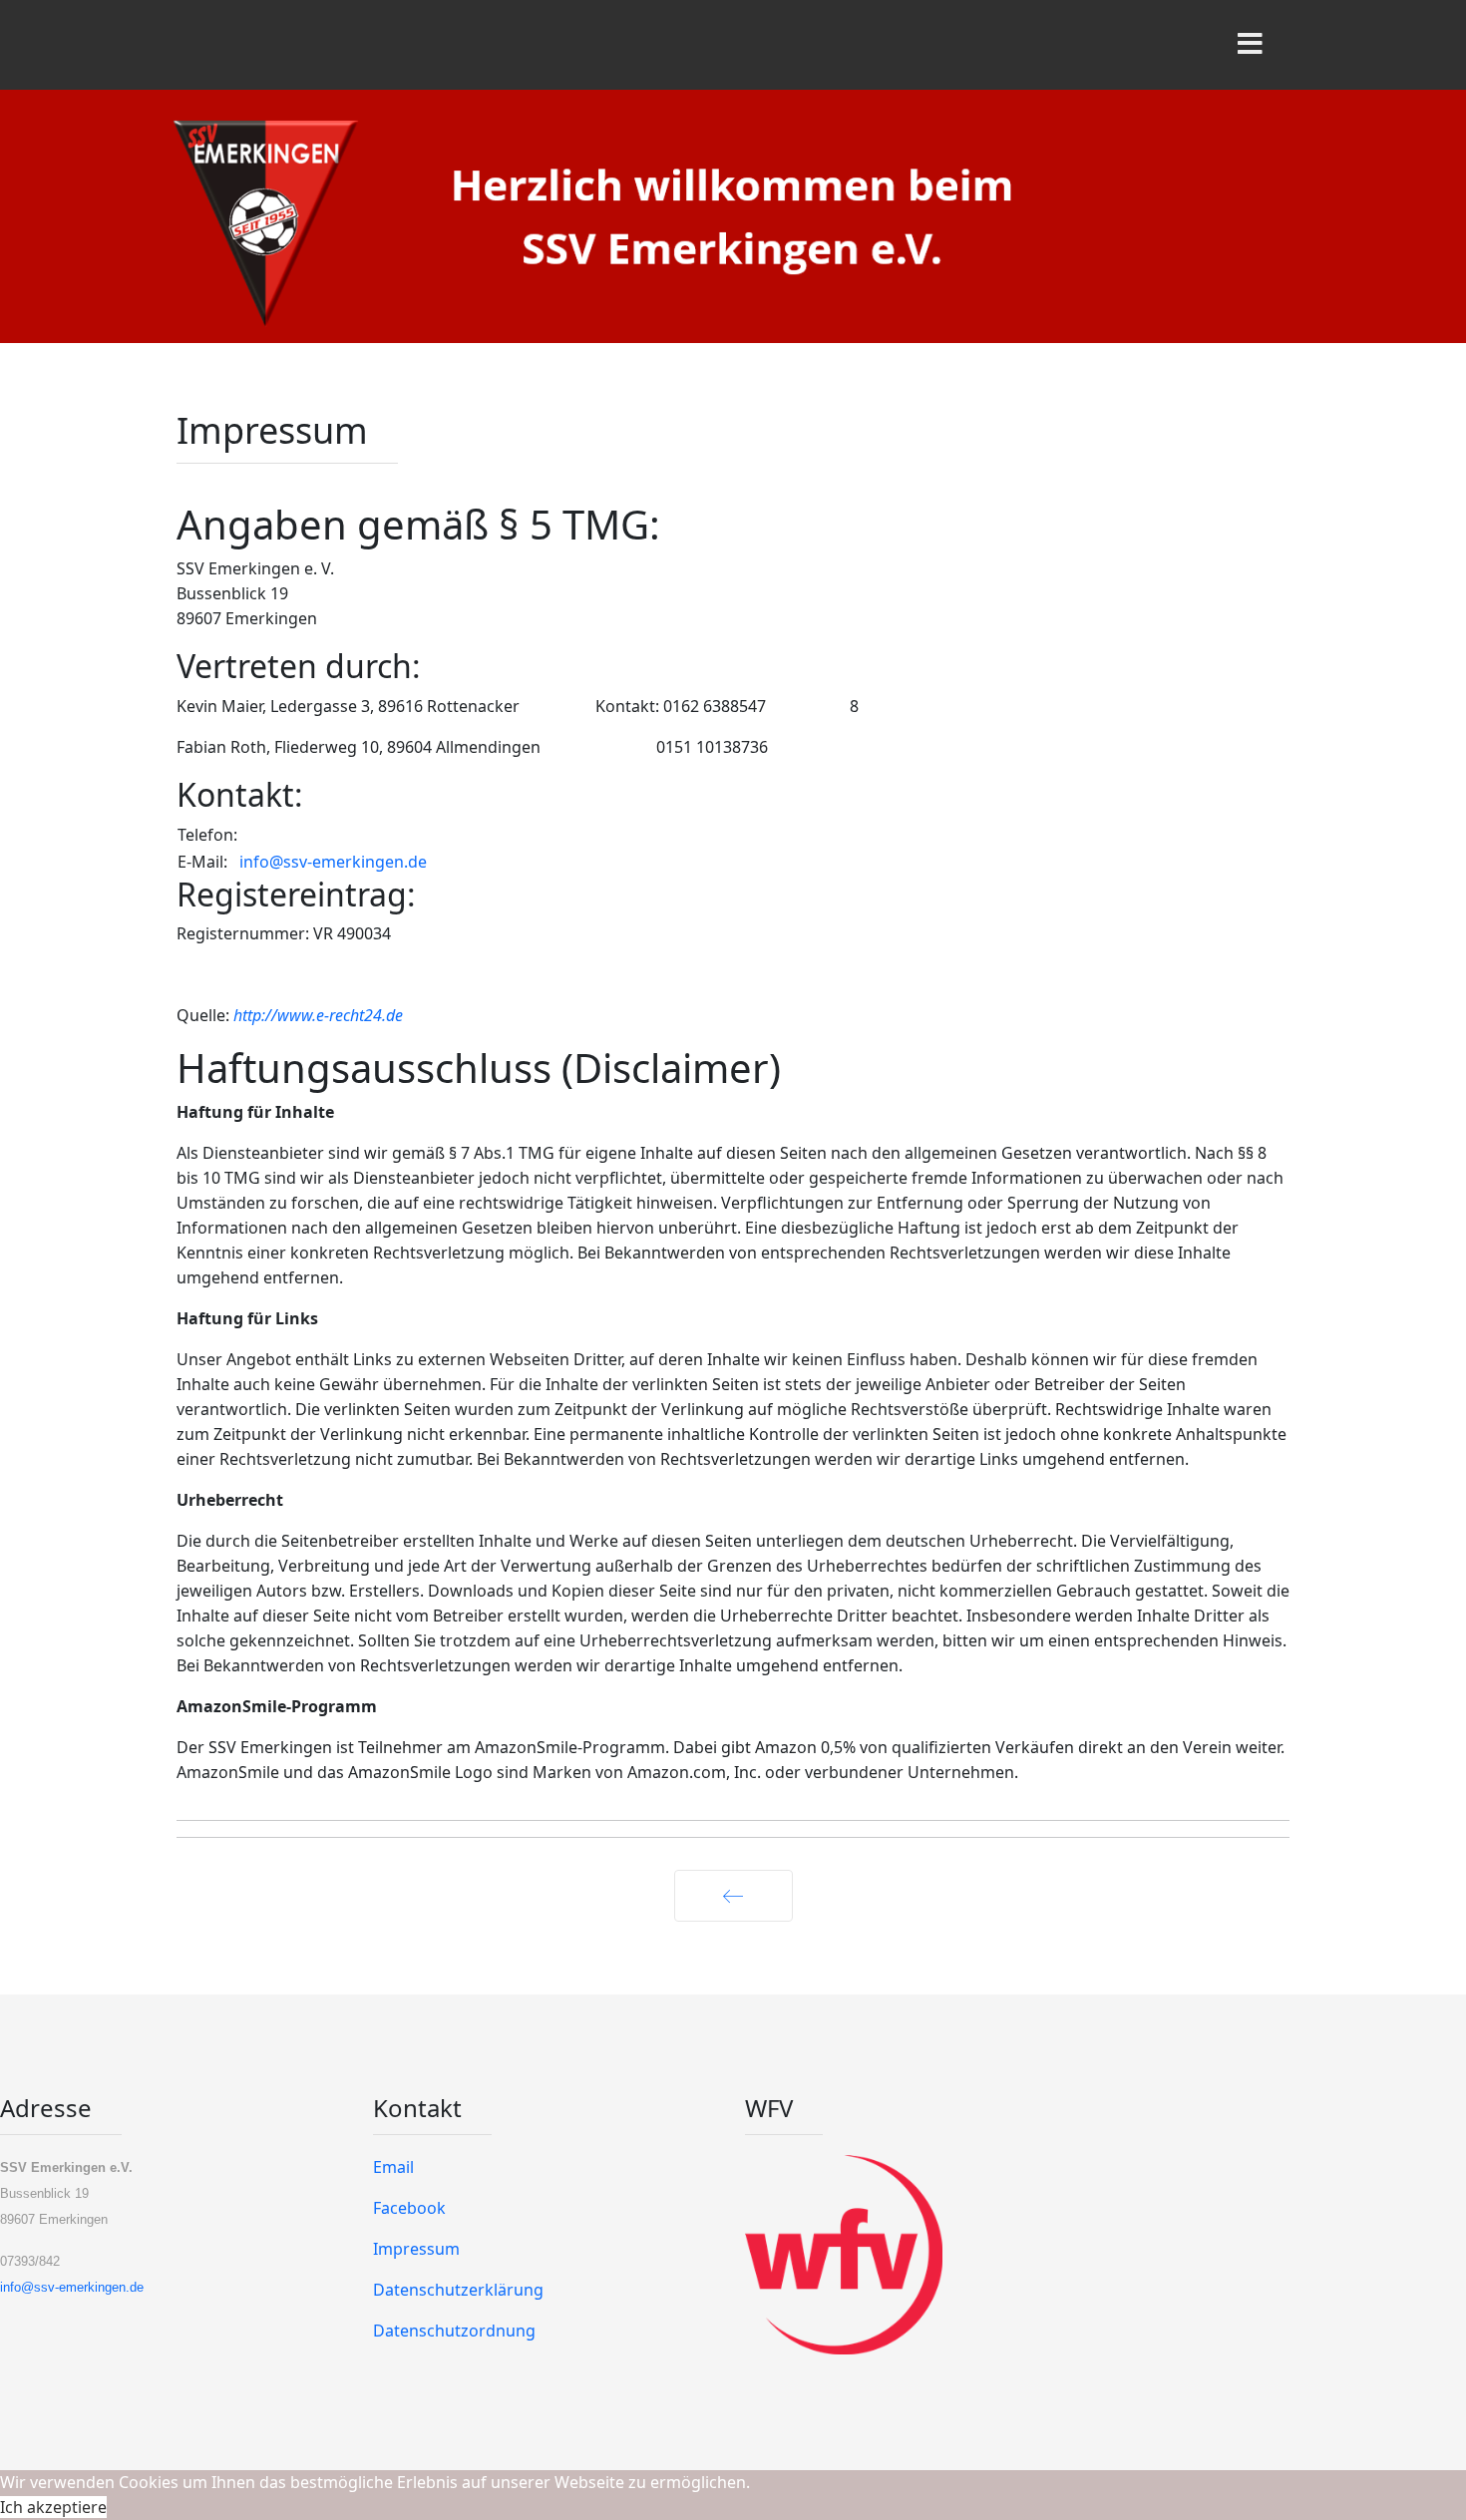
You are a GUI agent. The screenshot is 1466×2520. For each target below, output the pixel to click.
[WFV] (1105, 2255)
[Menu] (1250, 45)
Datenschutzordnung (454, 2331)
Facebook (409, 2208)
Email (393, 2167)
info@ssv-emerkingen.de (333, 862)
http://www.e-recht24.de (318, 1015)
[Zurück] (733, 1896)
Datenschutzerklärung (458, 2290)
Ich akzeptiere (53, 2507)
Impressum (416, 2249)
